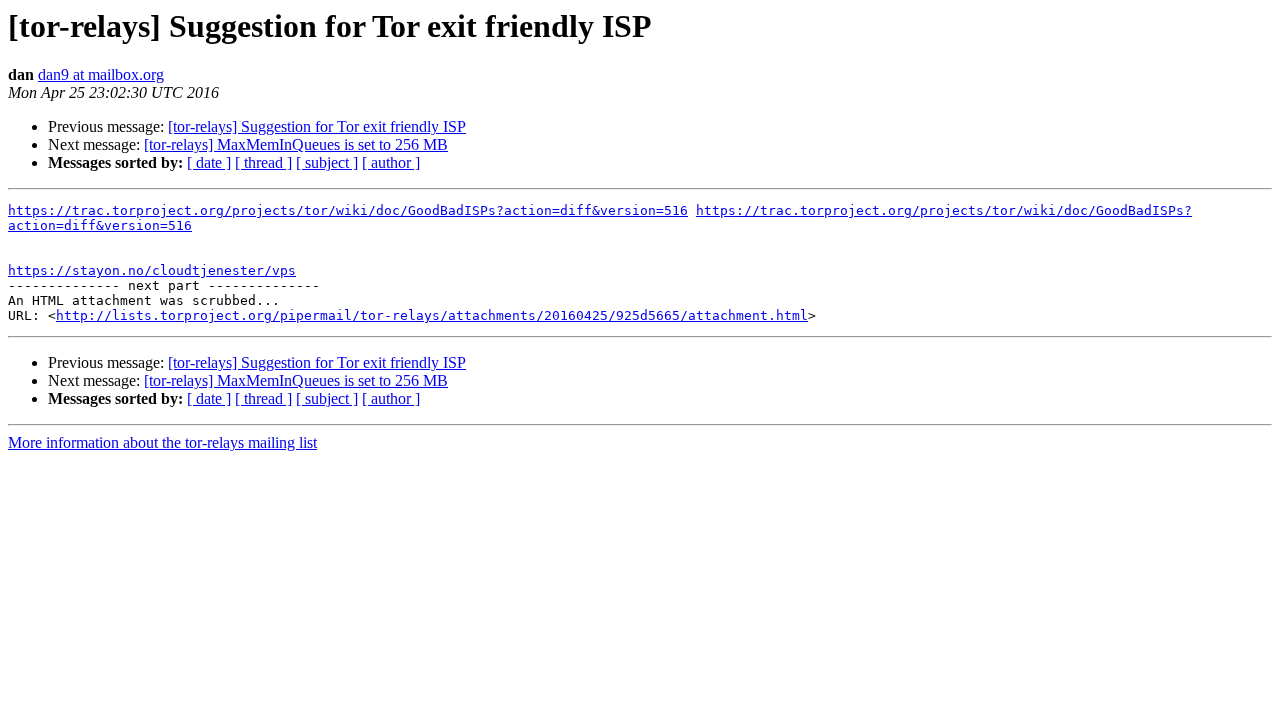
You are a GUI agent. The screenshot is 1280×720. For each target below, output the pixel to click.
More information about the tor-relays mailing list (162, 442)
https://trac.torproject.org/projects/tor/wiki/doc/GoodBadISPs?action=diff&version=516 (348, 210)
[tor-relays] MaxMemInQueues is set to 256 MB (296, 144)
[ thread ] (263, 162)
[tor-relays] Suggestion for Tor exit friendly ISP (317, 126)
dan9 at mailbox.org (101, 74)
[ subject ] (327, 162)
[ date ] (209, 162)
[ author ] (391, 162)
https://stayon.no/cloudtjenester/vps (152, 270)
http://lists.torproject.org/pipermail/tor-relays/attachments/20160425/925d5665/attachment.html (432, 315)
